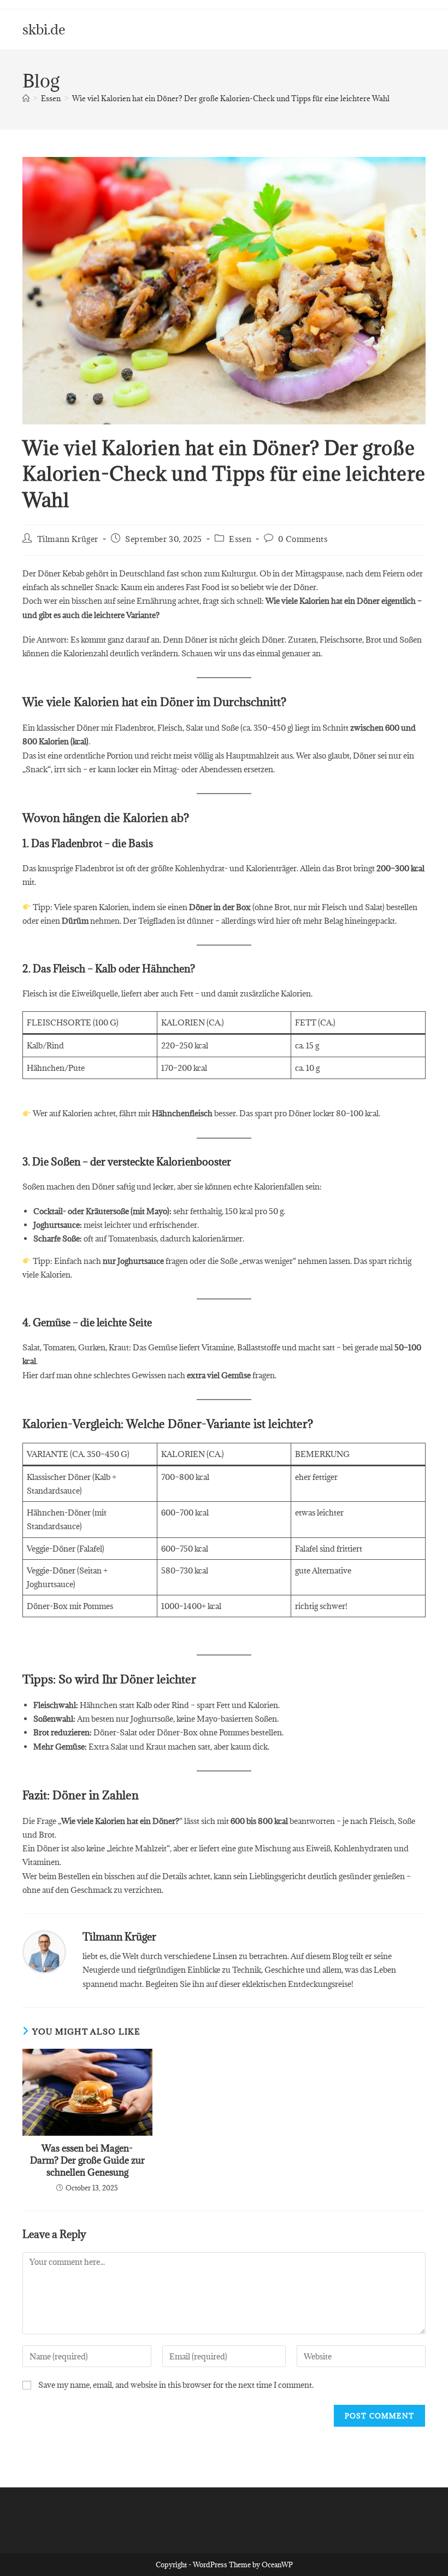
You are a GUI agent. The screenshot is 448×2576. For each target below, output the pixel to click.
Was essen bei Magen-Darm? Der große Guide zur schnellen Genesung (87, 2161)
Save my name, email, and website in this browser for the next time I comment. (176, 2385)
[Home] (26, 98)
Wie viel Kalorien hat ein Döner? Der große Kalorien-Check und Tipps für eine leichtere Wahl (231, 98)
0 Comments (303, 539)
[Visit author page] (44, 1951)
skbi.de (44, 29)
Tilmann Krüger (68, 539)
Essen (240, 539)
